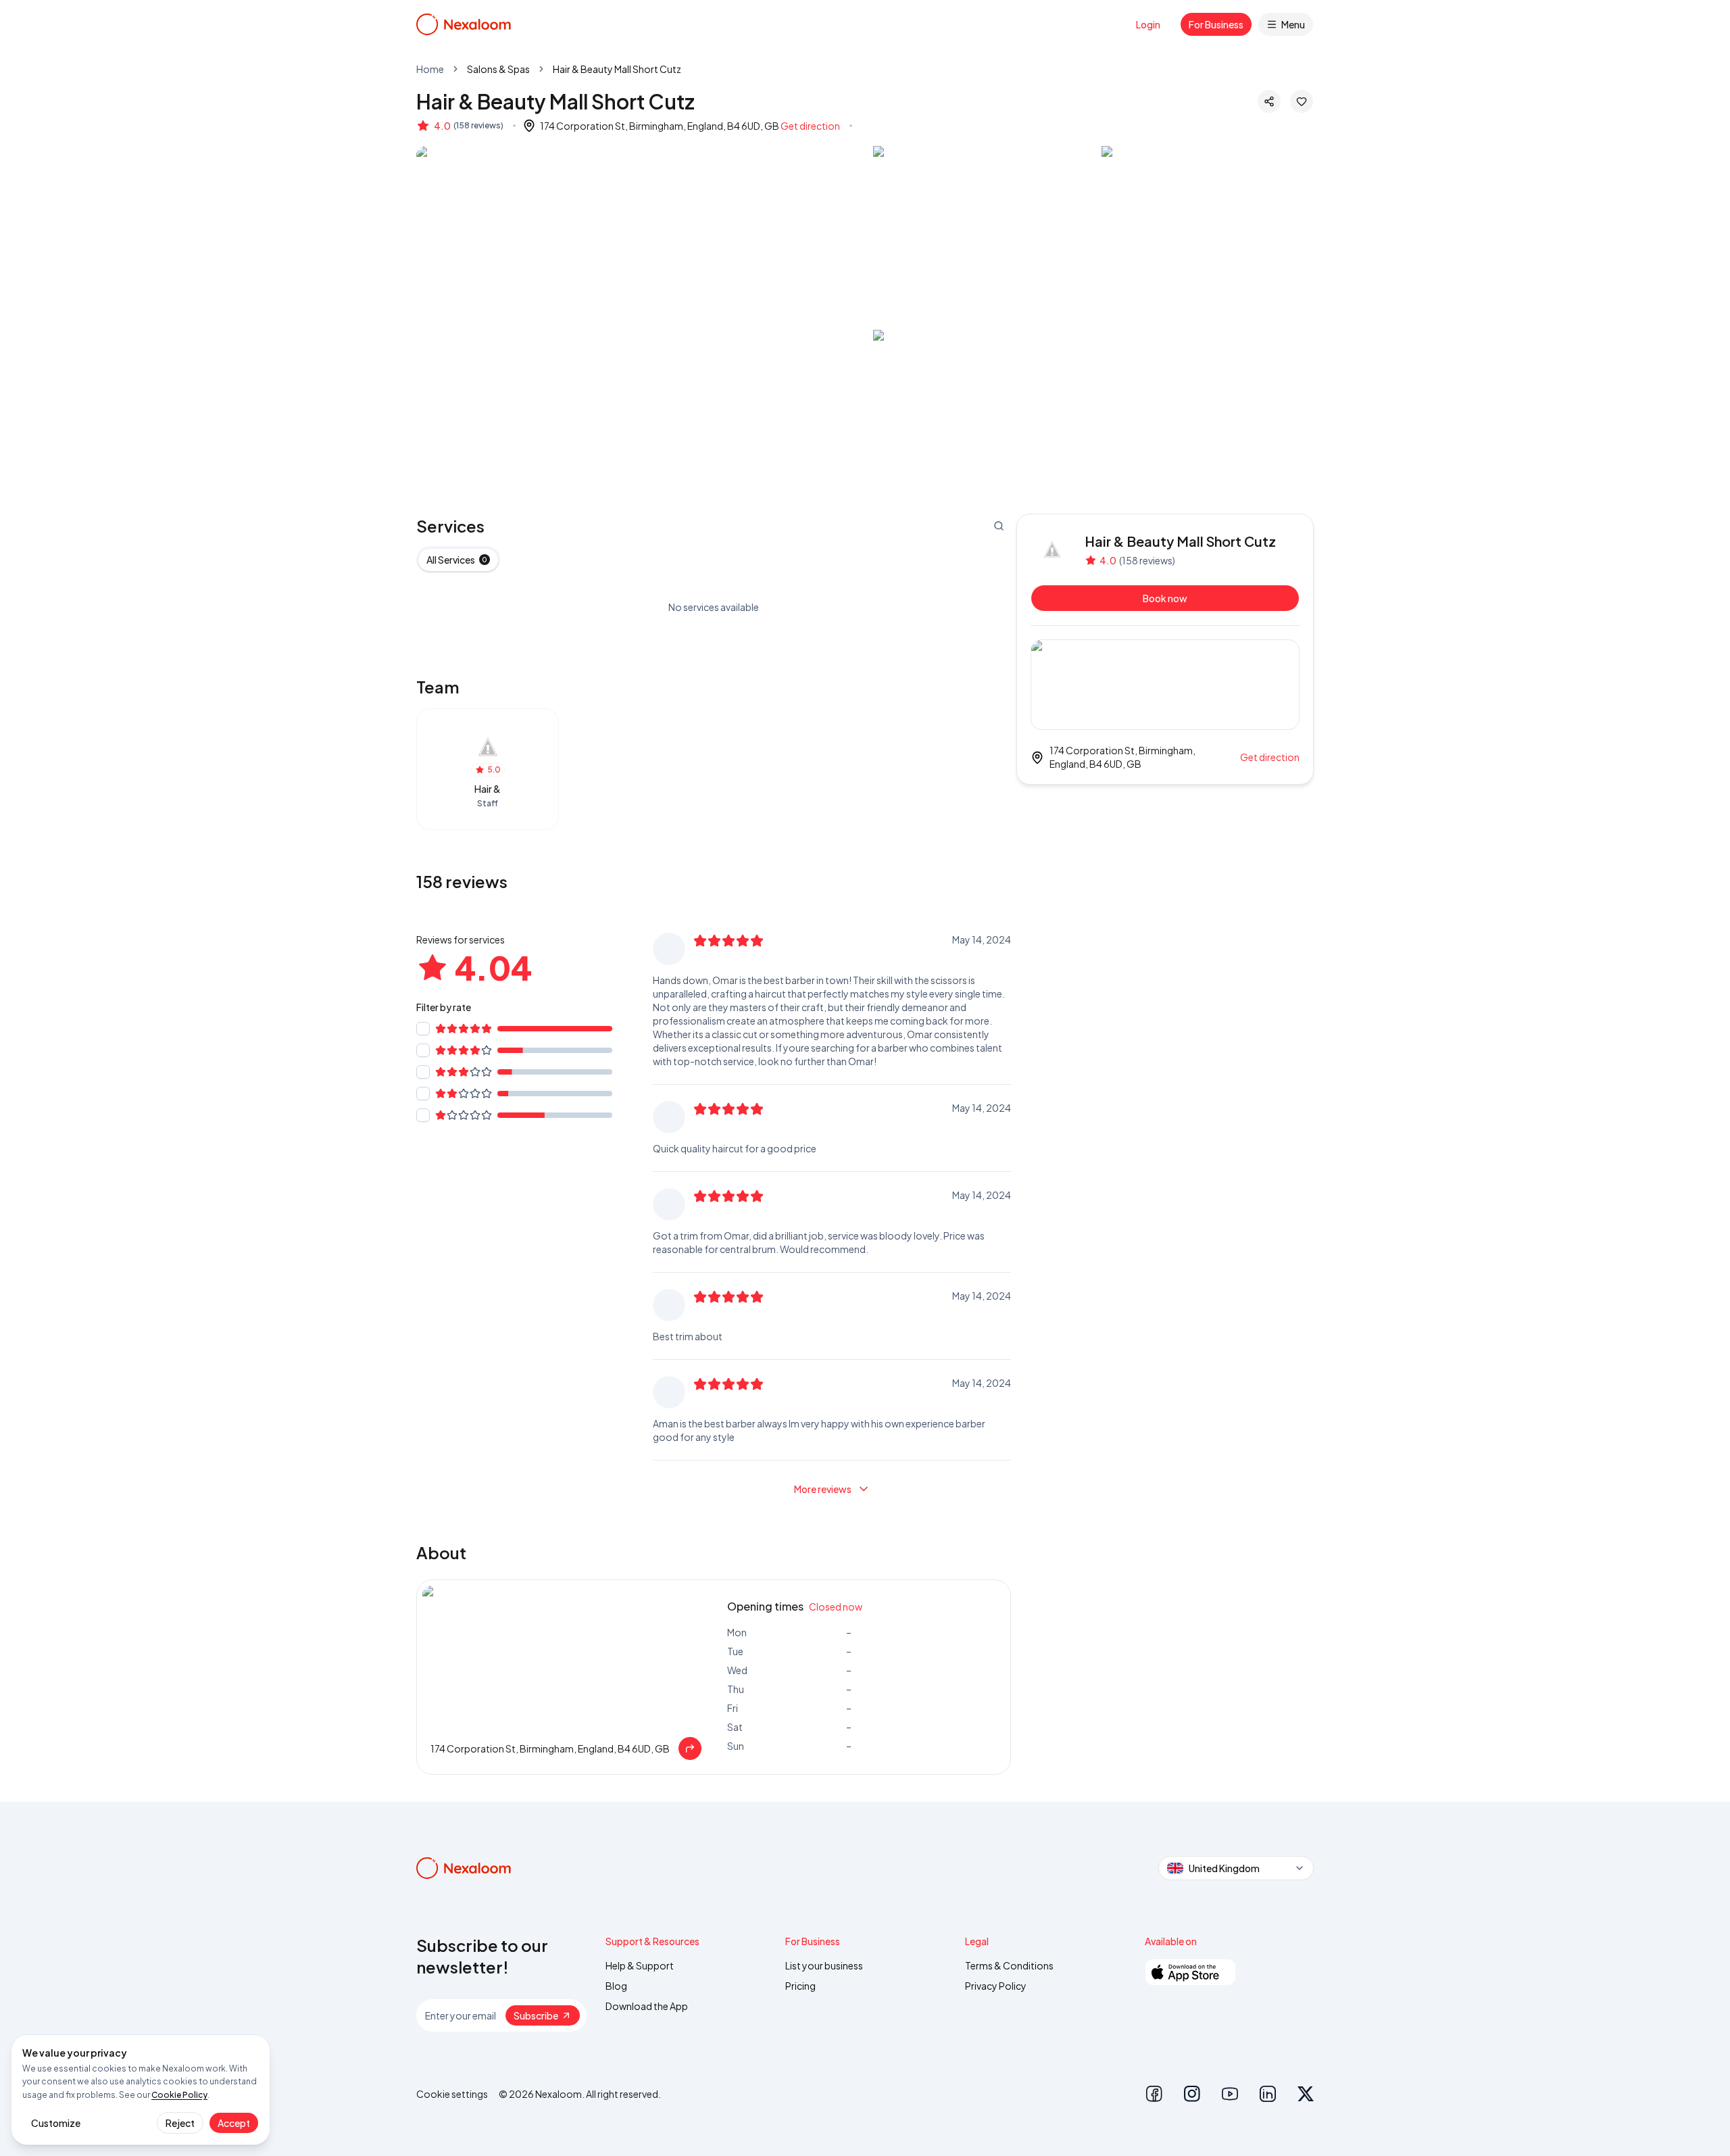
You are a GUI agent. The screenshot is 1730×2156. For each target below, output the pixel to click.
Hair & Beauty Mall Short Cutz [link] (617, 69)
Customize (56, 2123)
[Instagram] (1192, 2094)
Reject (180, 2123)
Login (1148, 24)
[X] (1306, 2094)
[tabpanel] (714, 607)
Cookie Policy (179, 2095)
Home (430, 69)
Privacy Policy (996, 1986)
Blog (616, 1986)
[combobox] (1236, 1868)
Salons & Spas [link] (498, 69)
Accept (234, 2123)
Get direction (810, 126)
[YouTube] (1230, 2094)
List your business (824, 1965)
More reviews (823, 1489)
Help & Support (640, 1965)
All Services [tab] (457, 560)
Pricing (800, 1986)
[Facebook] (1154, 2094)
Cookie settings (452, 2094)
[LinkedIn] (1268, 2094)
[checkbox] (423, 1029)
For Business (1216, 24)
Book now (1165, 598)
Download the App (647, 2006)
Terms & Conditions (1009, 1965)
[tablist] (458, 560)
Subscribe (536, 2015)
